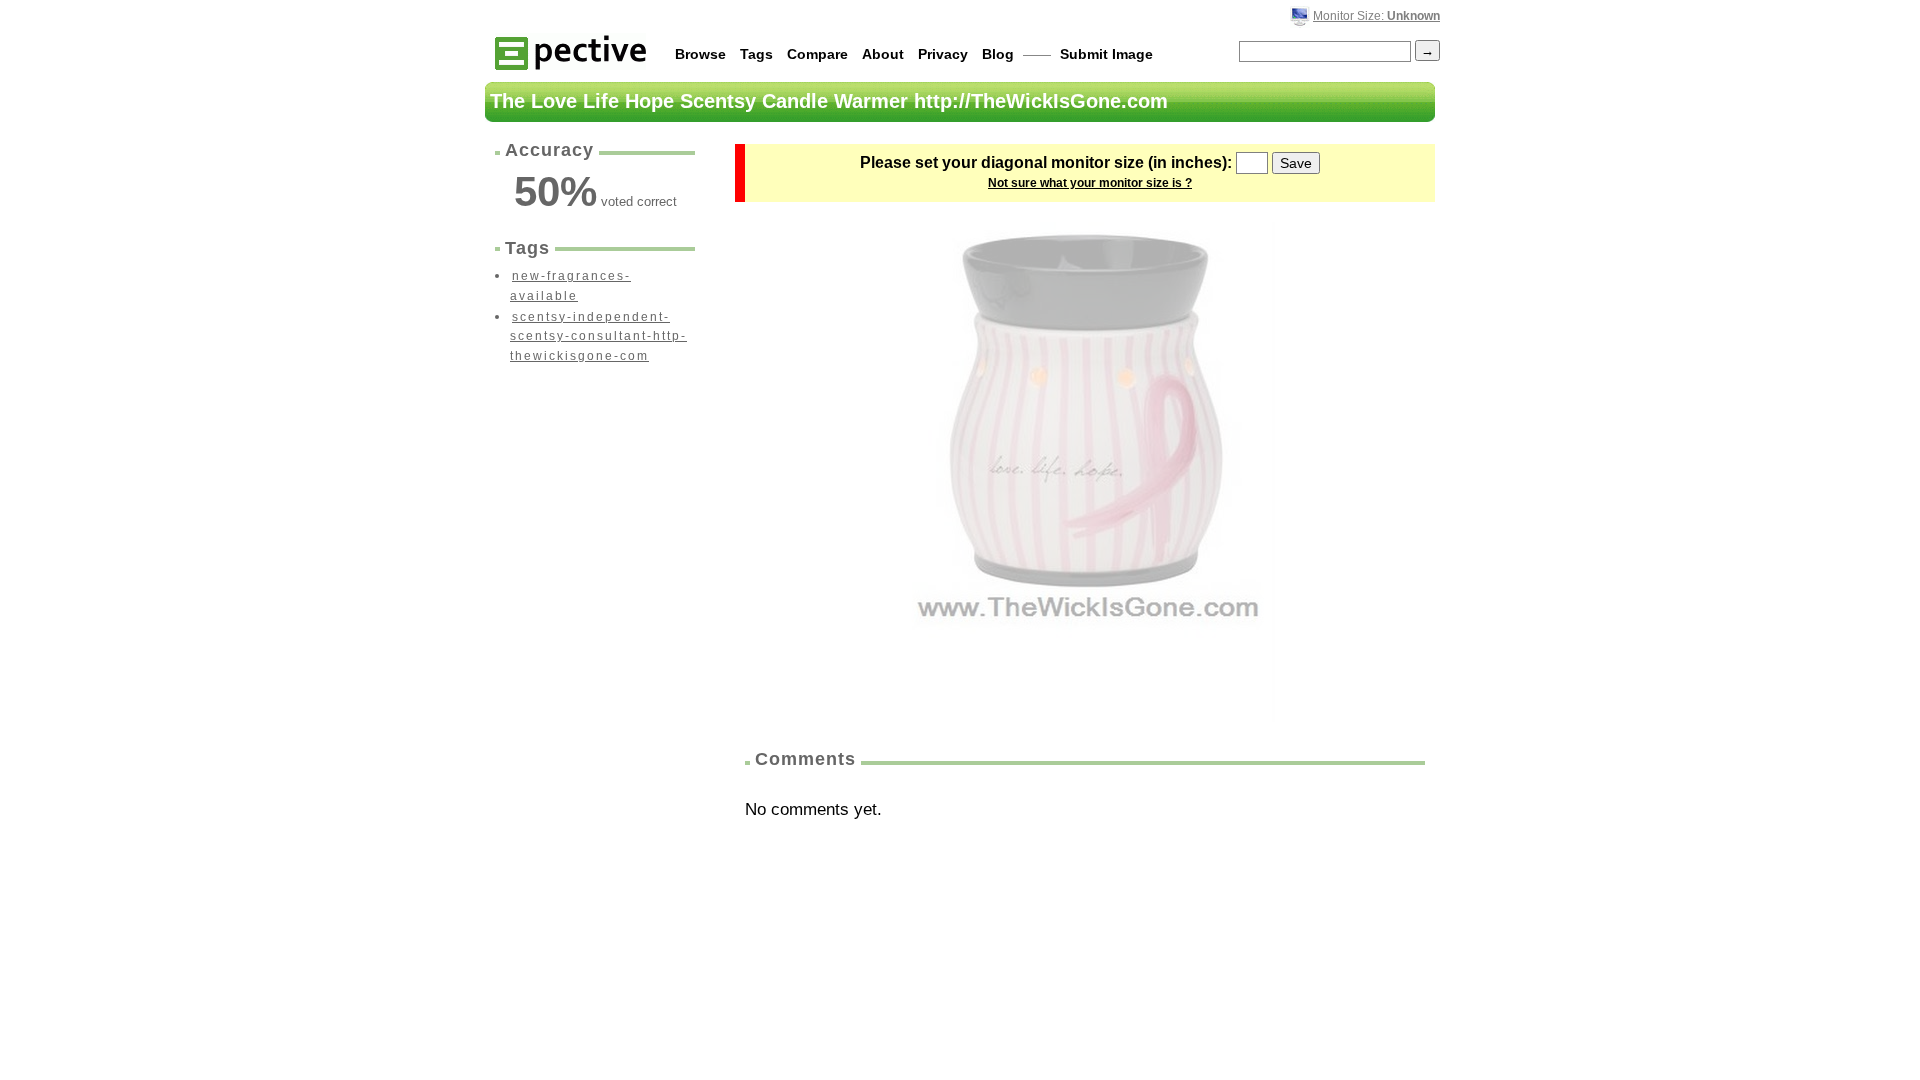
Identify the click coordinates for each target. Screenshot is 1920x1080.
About (883, 54)
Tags (756, 54)
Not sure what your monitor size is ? (1090, 183)
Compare (817, 54)
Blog (998, 54)
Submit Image (1106, 54)
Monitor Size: (1376, 16)
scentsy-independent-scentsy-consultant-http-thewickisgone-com (598, 336)
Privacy (943, 54)
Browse (700, 54)
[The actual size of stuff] (570, 51)
